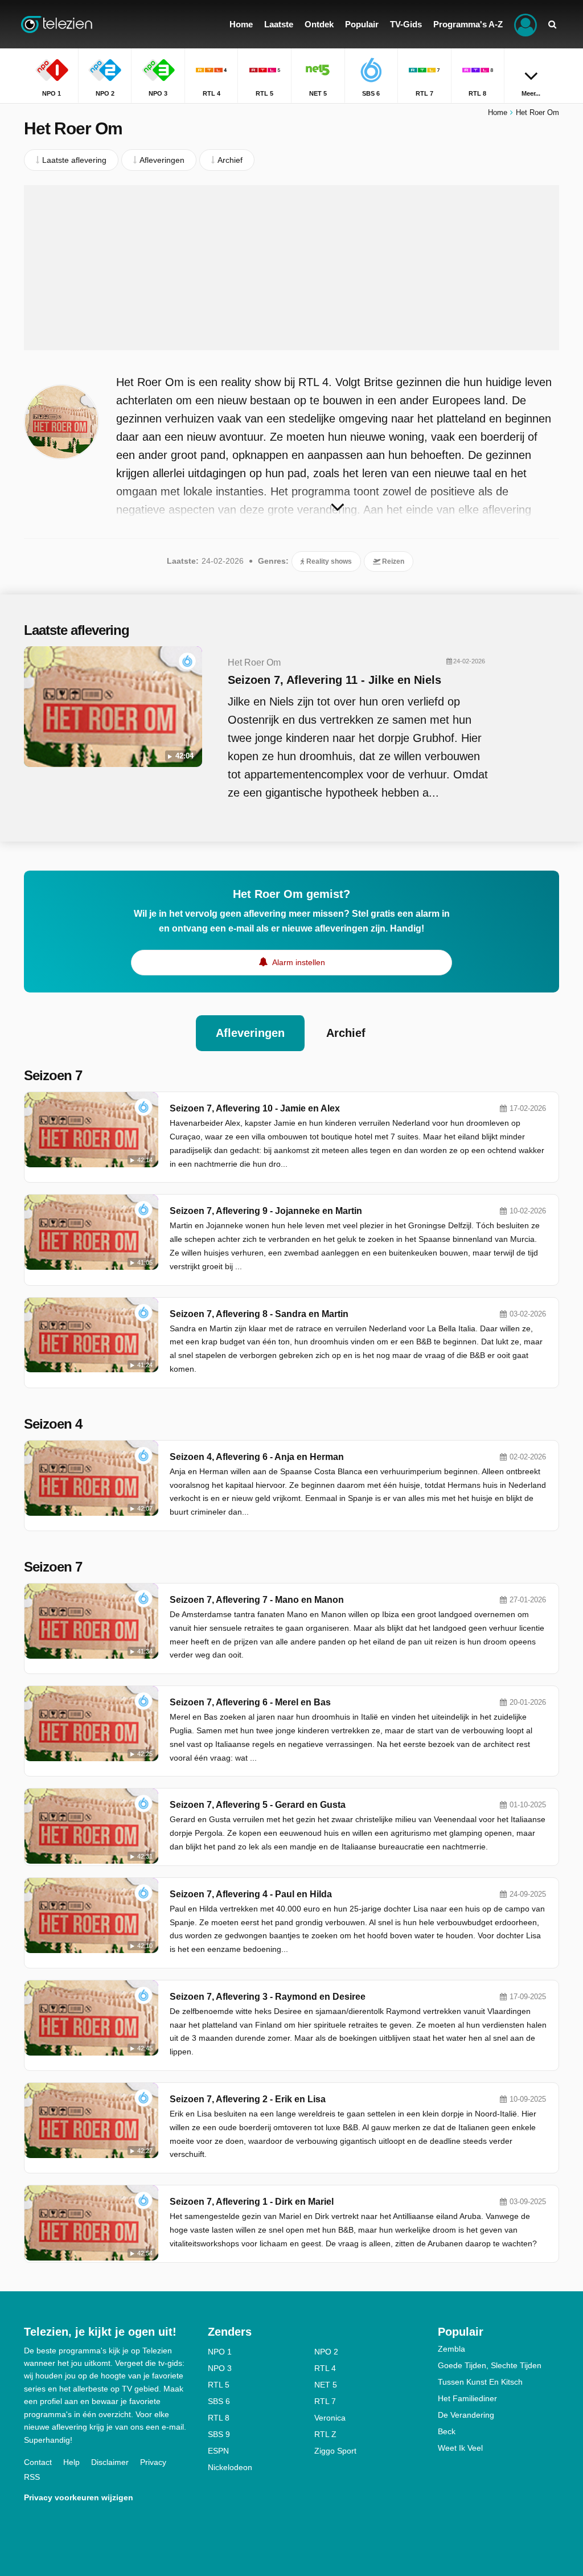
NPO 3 (220, 2368)
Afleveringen (250, 1033)
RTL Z (325, 2434)
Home (498, 112)
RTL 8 (219, 2418)
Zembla (451, 2349)
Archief (346, 1033)
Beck (447, 2431)
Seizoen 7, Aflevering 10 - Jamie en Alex (255, 1108)
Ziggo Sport (335, 2451)
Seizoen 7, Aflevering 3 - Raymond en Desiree (268, 1997)
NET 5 (326, 2385)
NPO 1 (220, 2352)
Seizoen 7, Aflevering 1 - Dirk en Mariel (252, 2202)
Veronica (330, 2418)
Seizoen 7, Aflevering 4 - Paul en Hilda (251, 1894)
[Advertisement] (291, 268)
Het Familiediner (467, 2398)
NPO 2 (326, 2352)
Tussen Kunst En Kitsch (480, 2382)
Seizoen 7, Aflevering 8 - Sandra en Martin (259, 1314)
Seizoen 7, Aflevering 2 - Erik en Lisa (248, 2099)
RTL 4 (325, 2368)
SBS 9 (219, 2434)
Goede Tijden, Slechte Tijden (490, 2365)
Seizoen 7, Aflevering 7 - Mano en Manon (257, 1600)
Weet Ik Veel (460, 2448)
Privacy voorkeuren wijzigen (79, 2497)
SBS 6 (219, 2401)
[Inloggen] (525, 24)
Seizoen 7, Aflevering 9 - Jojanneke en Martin (266, 1211)
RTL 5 (219, 2385)
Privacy (153, 2462)
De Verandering (466, 2415)
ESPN (218, 2451)
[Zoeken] (552, 24)
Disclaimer (110, 2462)
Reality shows (328, 561)
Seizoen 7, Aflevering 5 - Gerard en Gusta (258, 1805)
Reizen (392, 561)
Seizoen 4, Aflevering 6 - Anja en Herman (257, 1457)
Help (71, 2462)
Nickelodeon (230, 2467)
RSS (32, 2477)
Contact (38, 2462)
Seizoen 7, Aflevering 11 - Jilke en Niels (334, 680)
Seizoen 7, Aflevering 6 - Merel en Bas (250, 1702)
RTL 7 (325, 2401)
